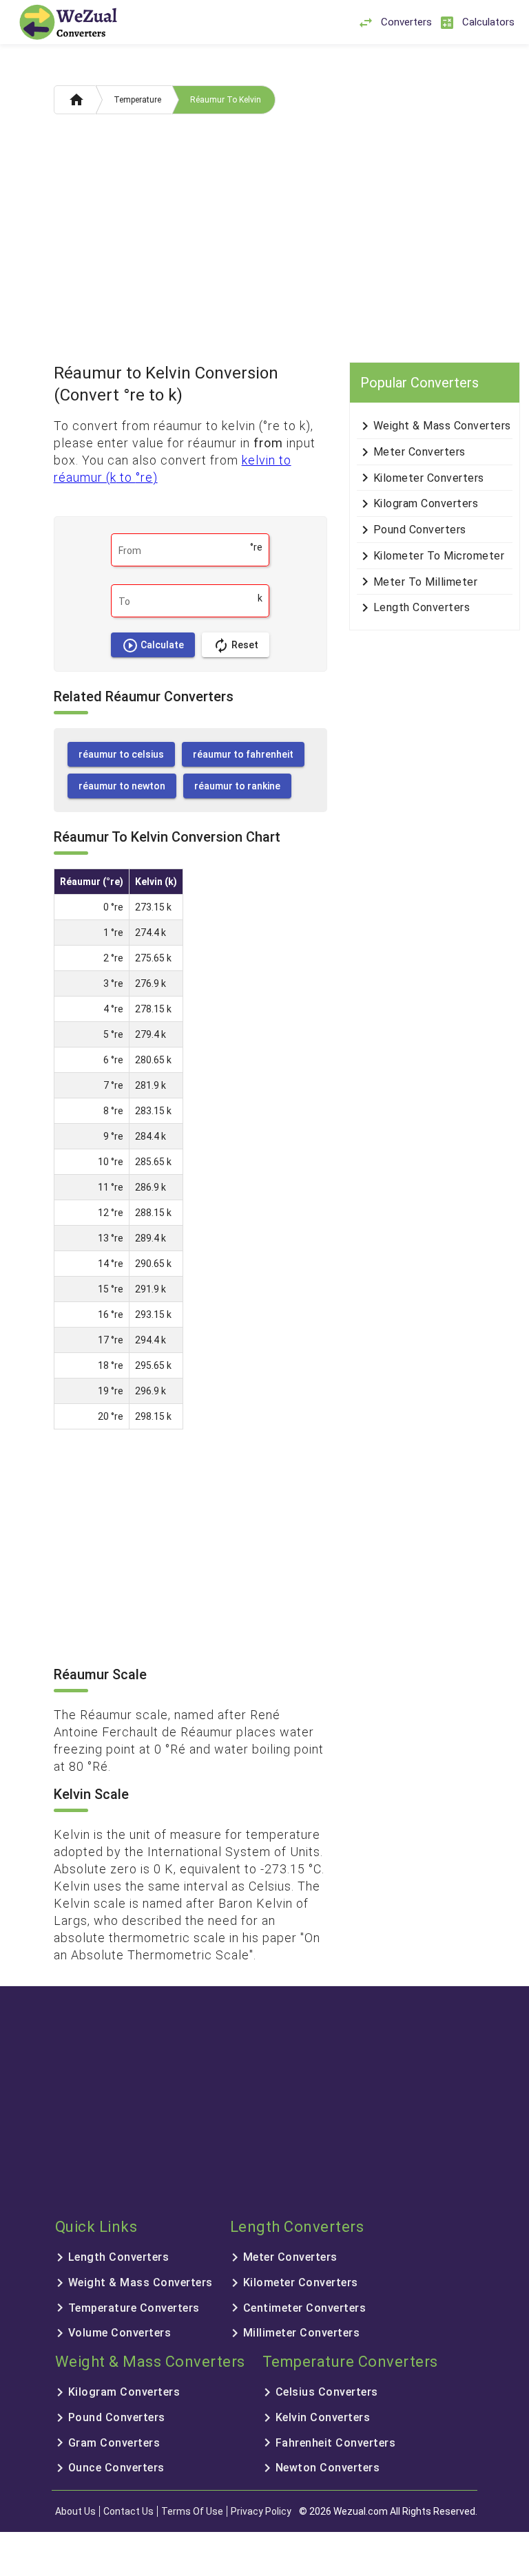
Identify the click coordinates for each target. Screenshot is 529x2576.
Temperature (137, 100)
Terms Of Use (192, 2511)
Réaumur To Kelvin (226, 100)
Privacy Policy (261, 2511)
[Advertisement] (265, 242)
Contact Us (128, 2511)
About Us (75, 2511)
